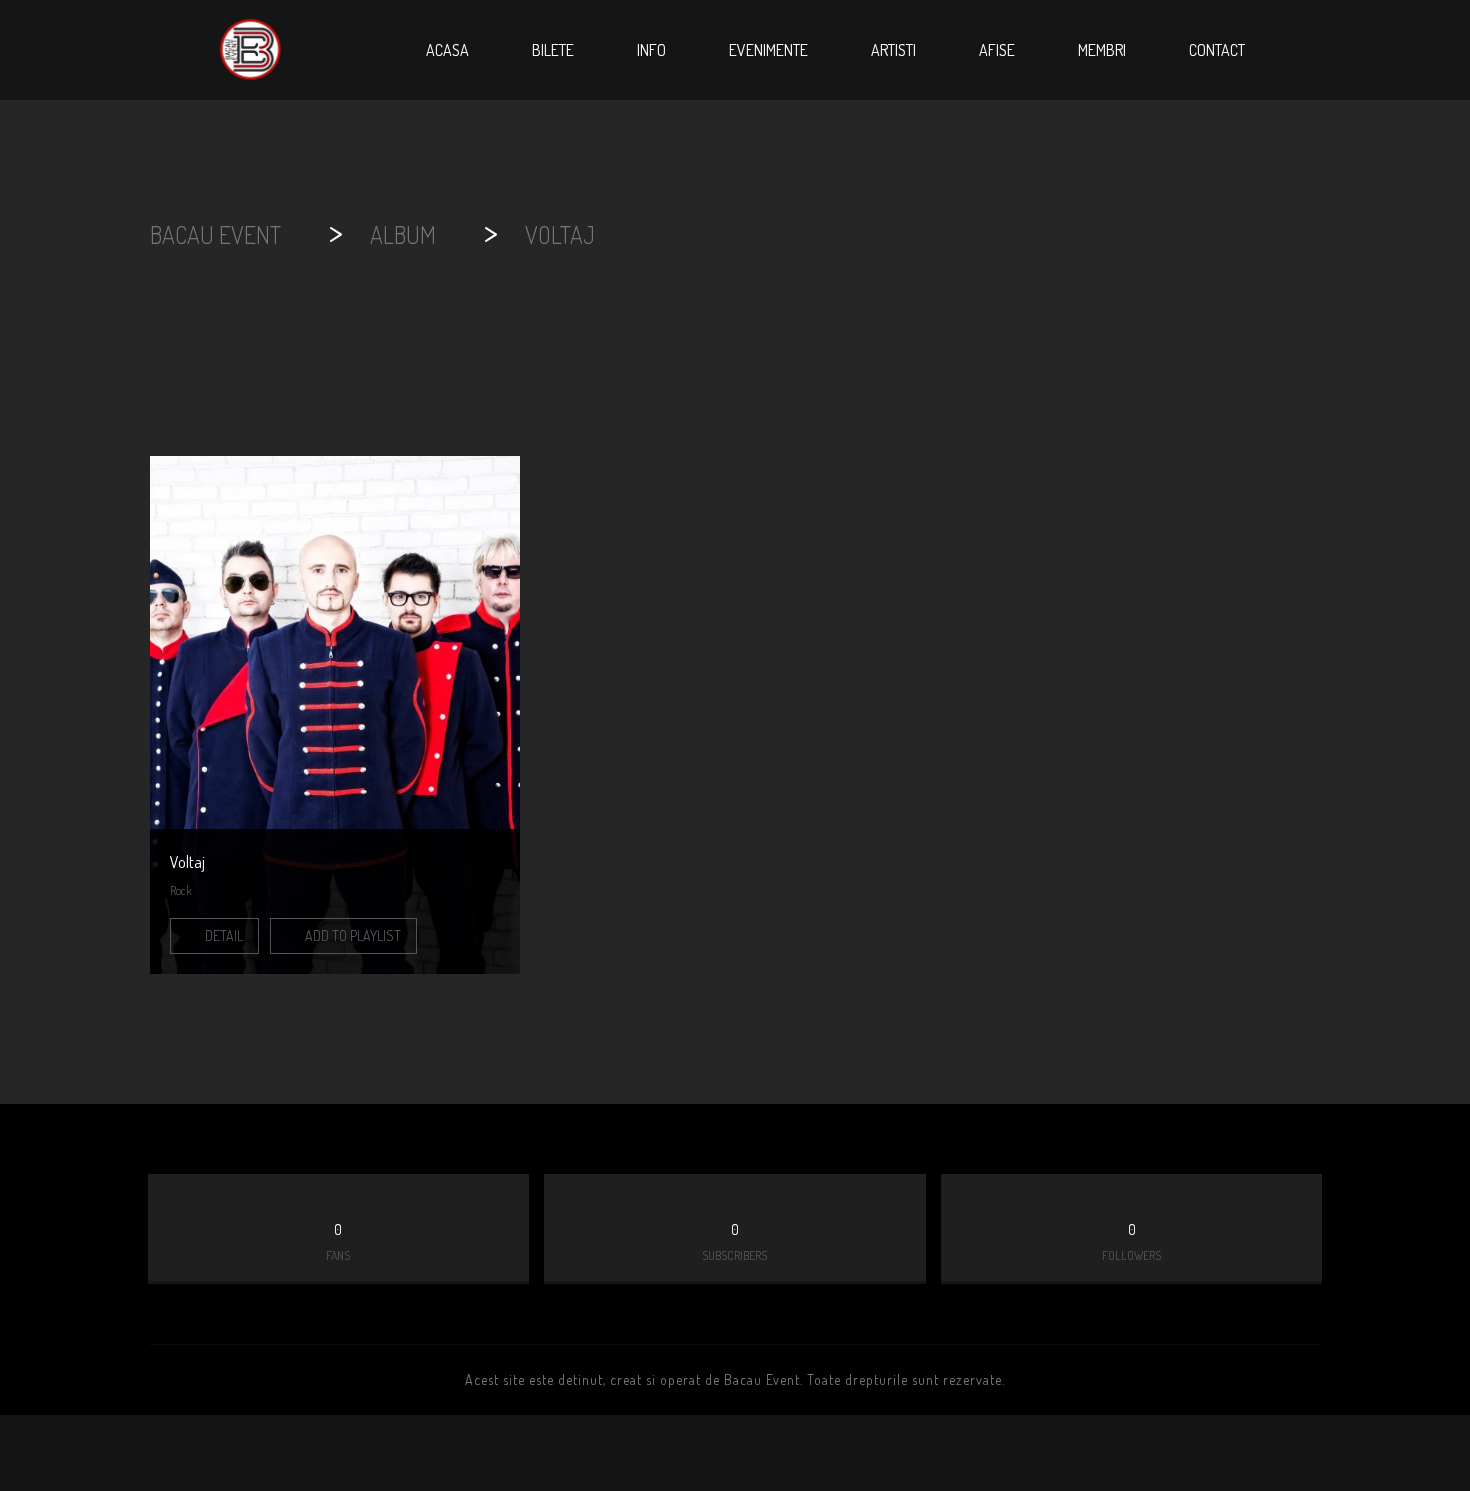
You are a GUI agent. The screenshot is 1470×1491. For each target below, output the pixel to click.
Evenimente (768, 50)
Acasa (447, 50)
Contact (1217, 50)
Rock (181, 890)
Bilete (553, 50)
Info (651, 50)
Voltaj (187, 862)
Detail (222, 935)
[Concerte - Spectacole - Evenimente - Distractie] (250, 50)
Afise (997, 50)
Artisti (893, 50)
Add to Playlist (351, 935)
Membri (1102, 50)
